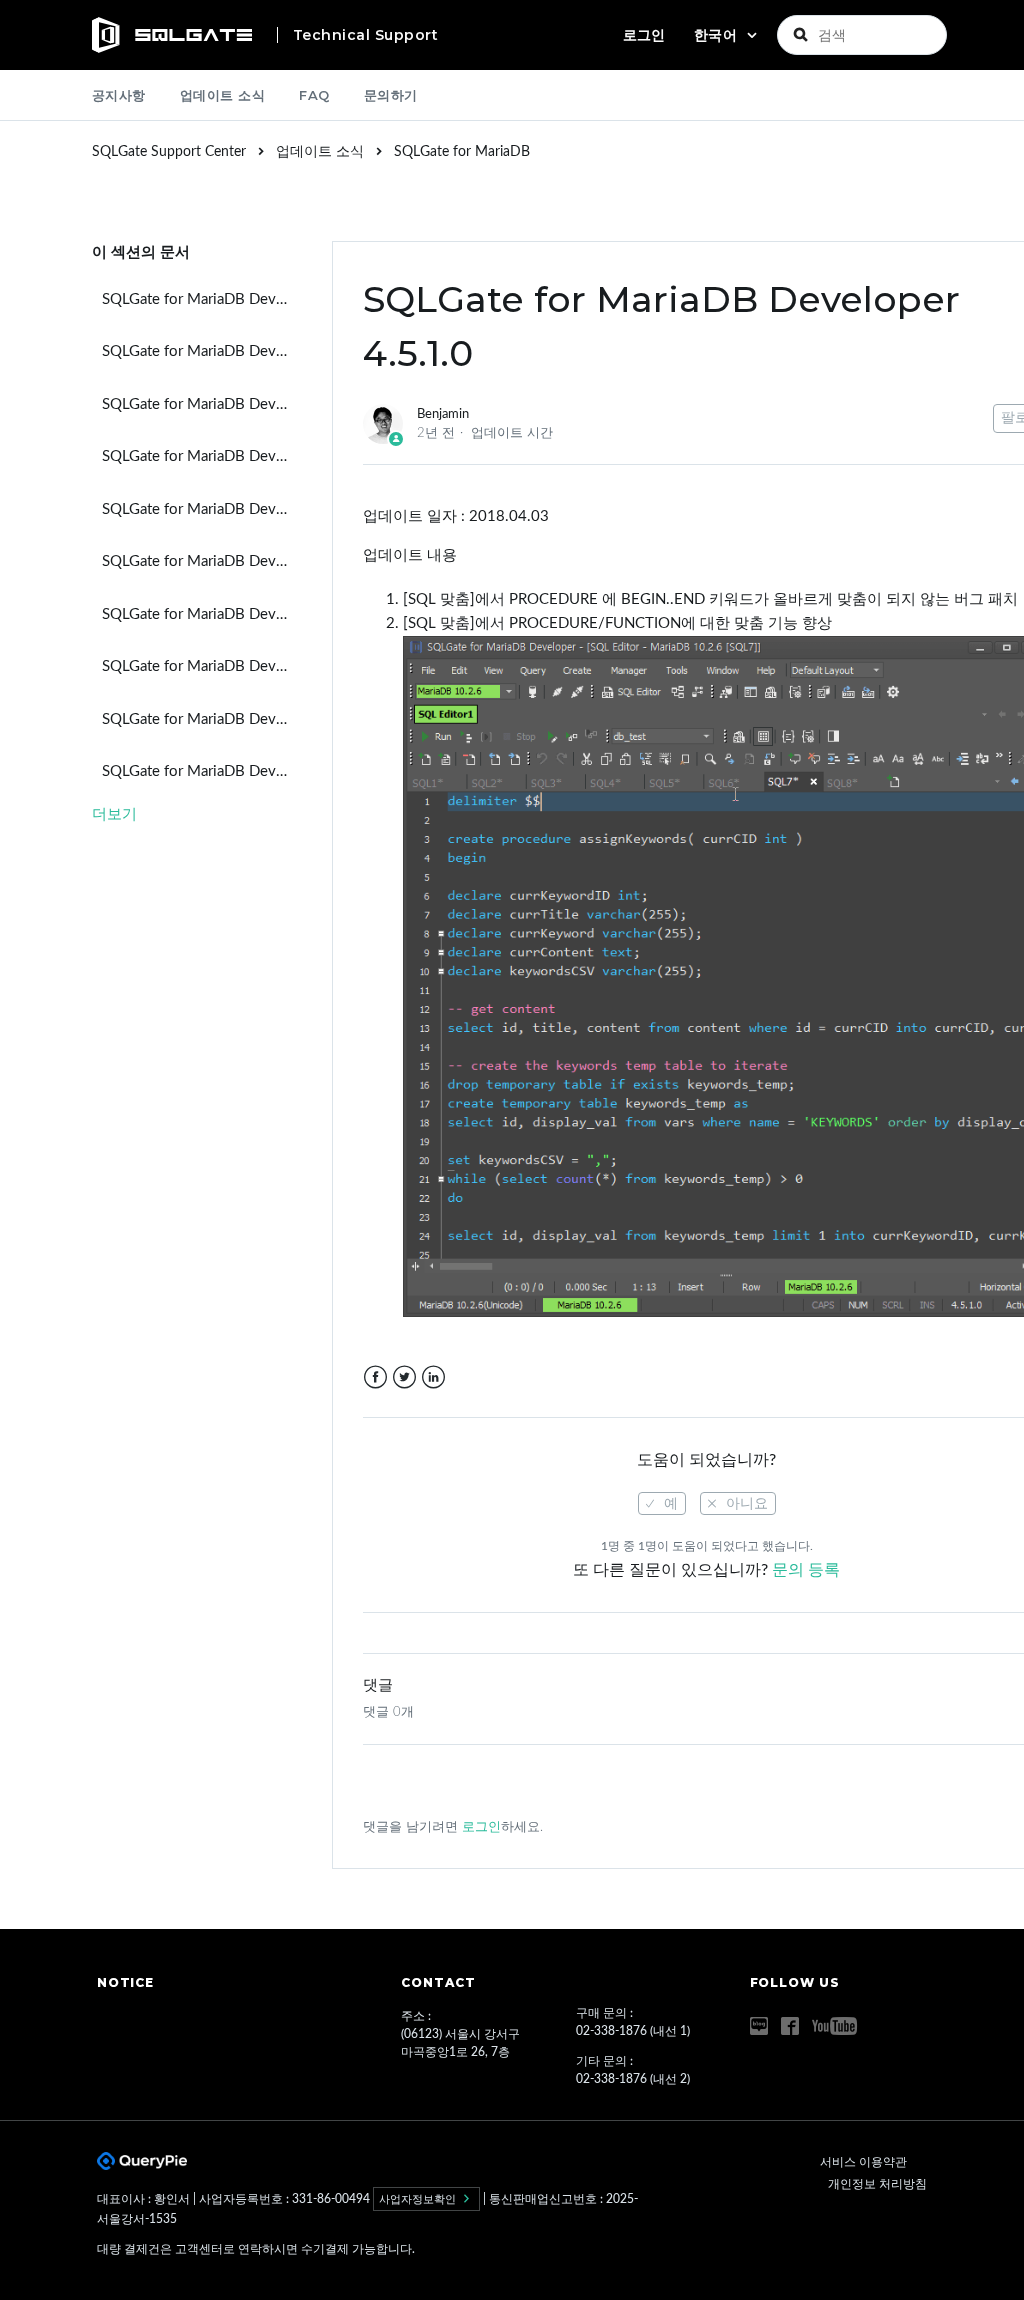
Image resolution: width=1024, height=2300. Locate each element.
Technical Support (366, 35)
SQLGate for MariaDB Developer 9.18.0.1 (202, 456)
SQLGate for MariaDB (462, 152)
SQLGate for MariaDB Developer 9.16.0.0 (202, 771)
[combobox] (862, 35)
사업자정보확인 (419, 2199)
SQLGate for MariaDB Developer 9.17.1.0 (202, 614)
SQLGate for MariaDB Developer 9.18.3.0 (202, 351)
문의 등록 (806, 1570)
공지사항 (119, 95)
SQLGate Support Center (169, 152)
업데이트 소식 (223, 95)
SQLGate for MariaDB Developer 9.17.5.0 (202, 561)
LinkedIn (433, 1377)
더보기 (114, 814)
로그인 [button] (644, 35)
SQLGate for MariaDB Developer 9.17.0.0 (202, 666)
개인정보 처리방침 (877, 2184)
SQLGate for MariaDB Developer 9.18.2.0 (202, 404)
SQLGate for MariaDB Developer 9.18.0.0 (202, 509)
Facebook (375, 1377)
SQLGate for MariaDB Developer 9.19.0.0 (202, 299)
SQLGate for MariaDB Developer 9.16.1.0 (202, 719)
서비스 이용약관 (863, 2162)
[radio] (662, 1503)
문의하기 (391, 95)
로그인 (481, 1827)
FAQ (314, 95)
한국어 (718, 35)
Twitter (404, 1377)
